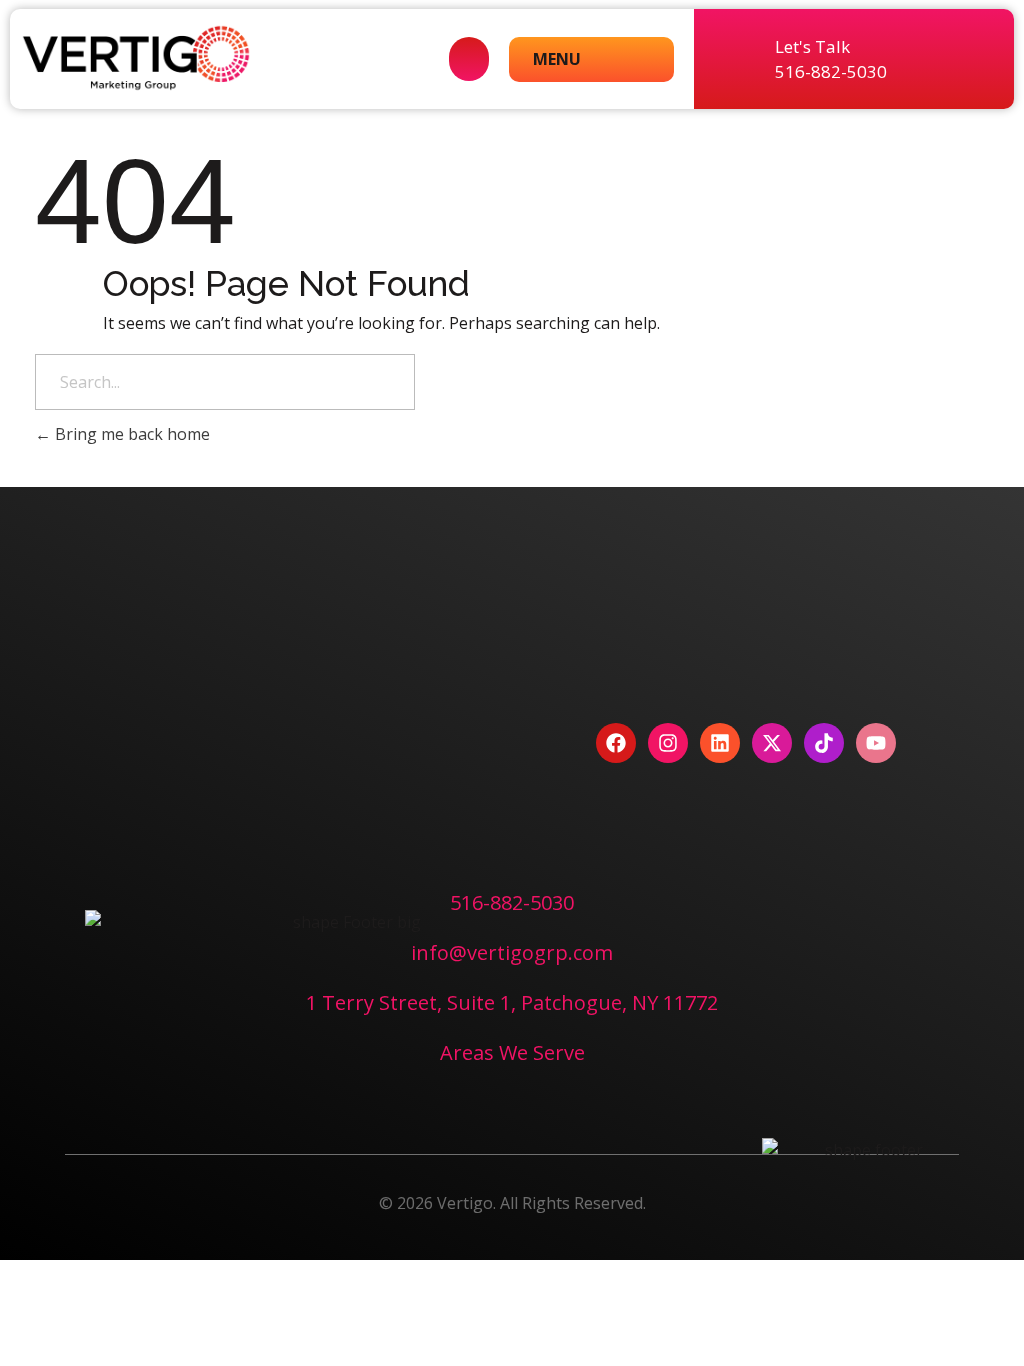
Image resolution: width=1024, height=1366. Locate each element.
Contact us (279, 739)
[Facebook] (616, 743)
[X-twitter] (772, 743)
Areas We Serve (512, 1052)
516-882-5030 (512, 902)
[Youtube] (876, 743)
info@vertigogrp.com (512, 952)
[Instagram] (668, 743)
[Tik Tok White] (824, 743)
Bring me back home (130, 434)
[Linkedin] (720, 743)
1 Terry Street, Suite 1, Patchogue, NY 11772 (512, 1002)
